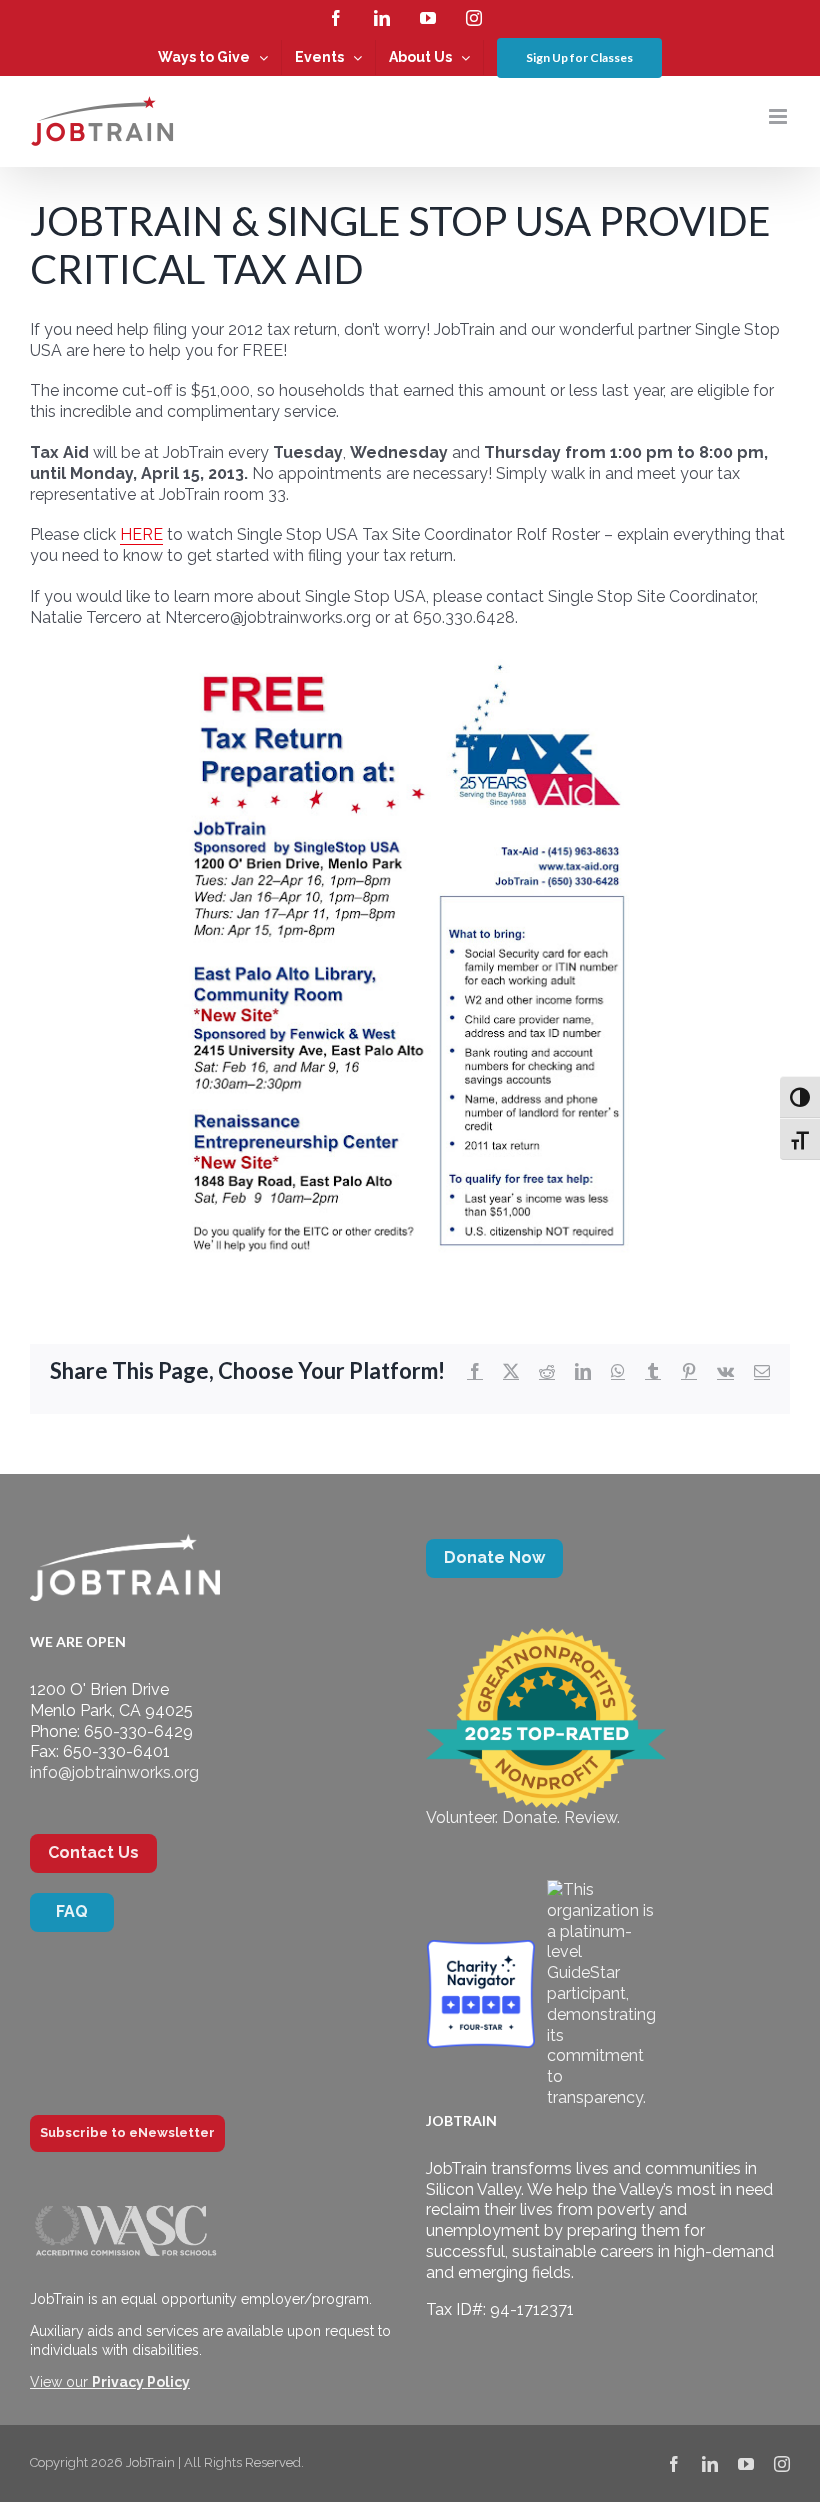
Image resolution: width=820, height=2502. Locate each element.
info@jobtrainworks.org (114, 1772)
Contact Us (93, 1852)
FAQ (72, 1911)
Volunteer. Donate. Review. (523, 1817)
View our (110, 2382)
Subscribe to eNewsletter (127, 2132)
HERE (141, 534)
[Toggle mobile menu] (779, 116)
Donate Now (494, 1557)
